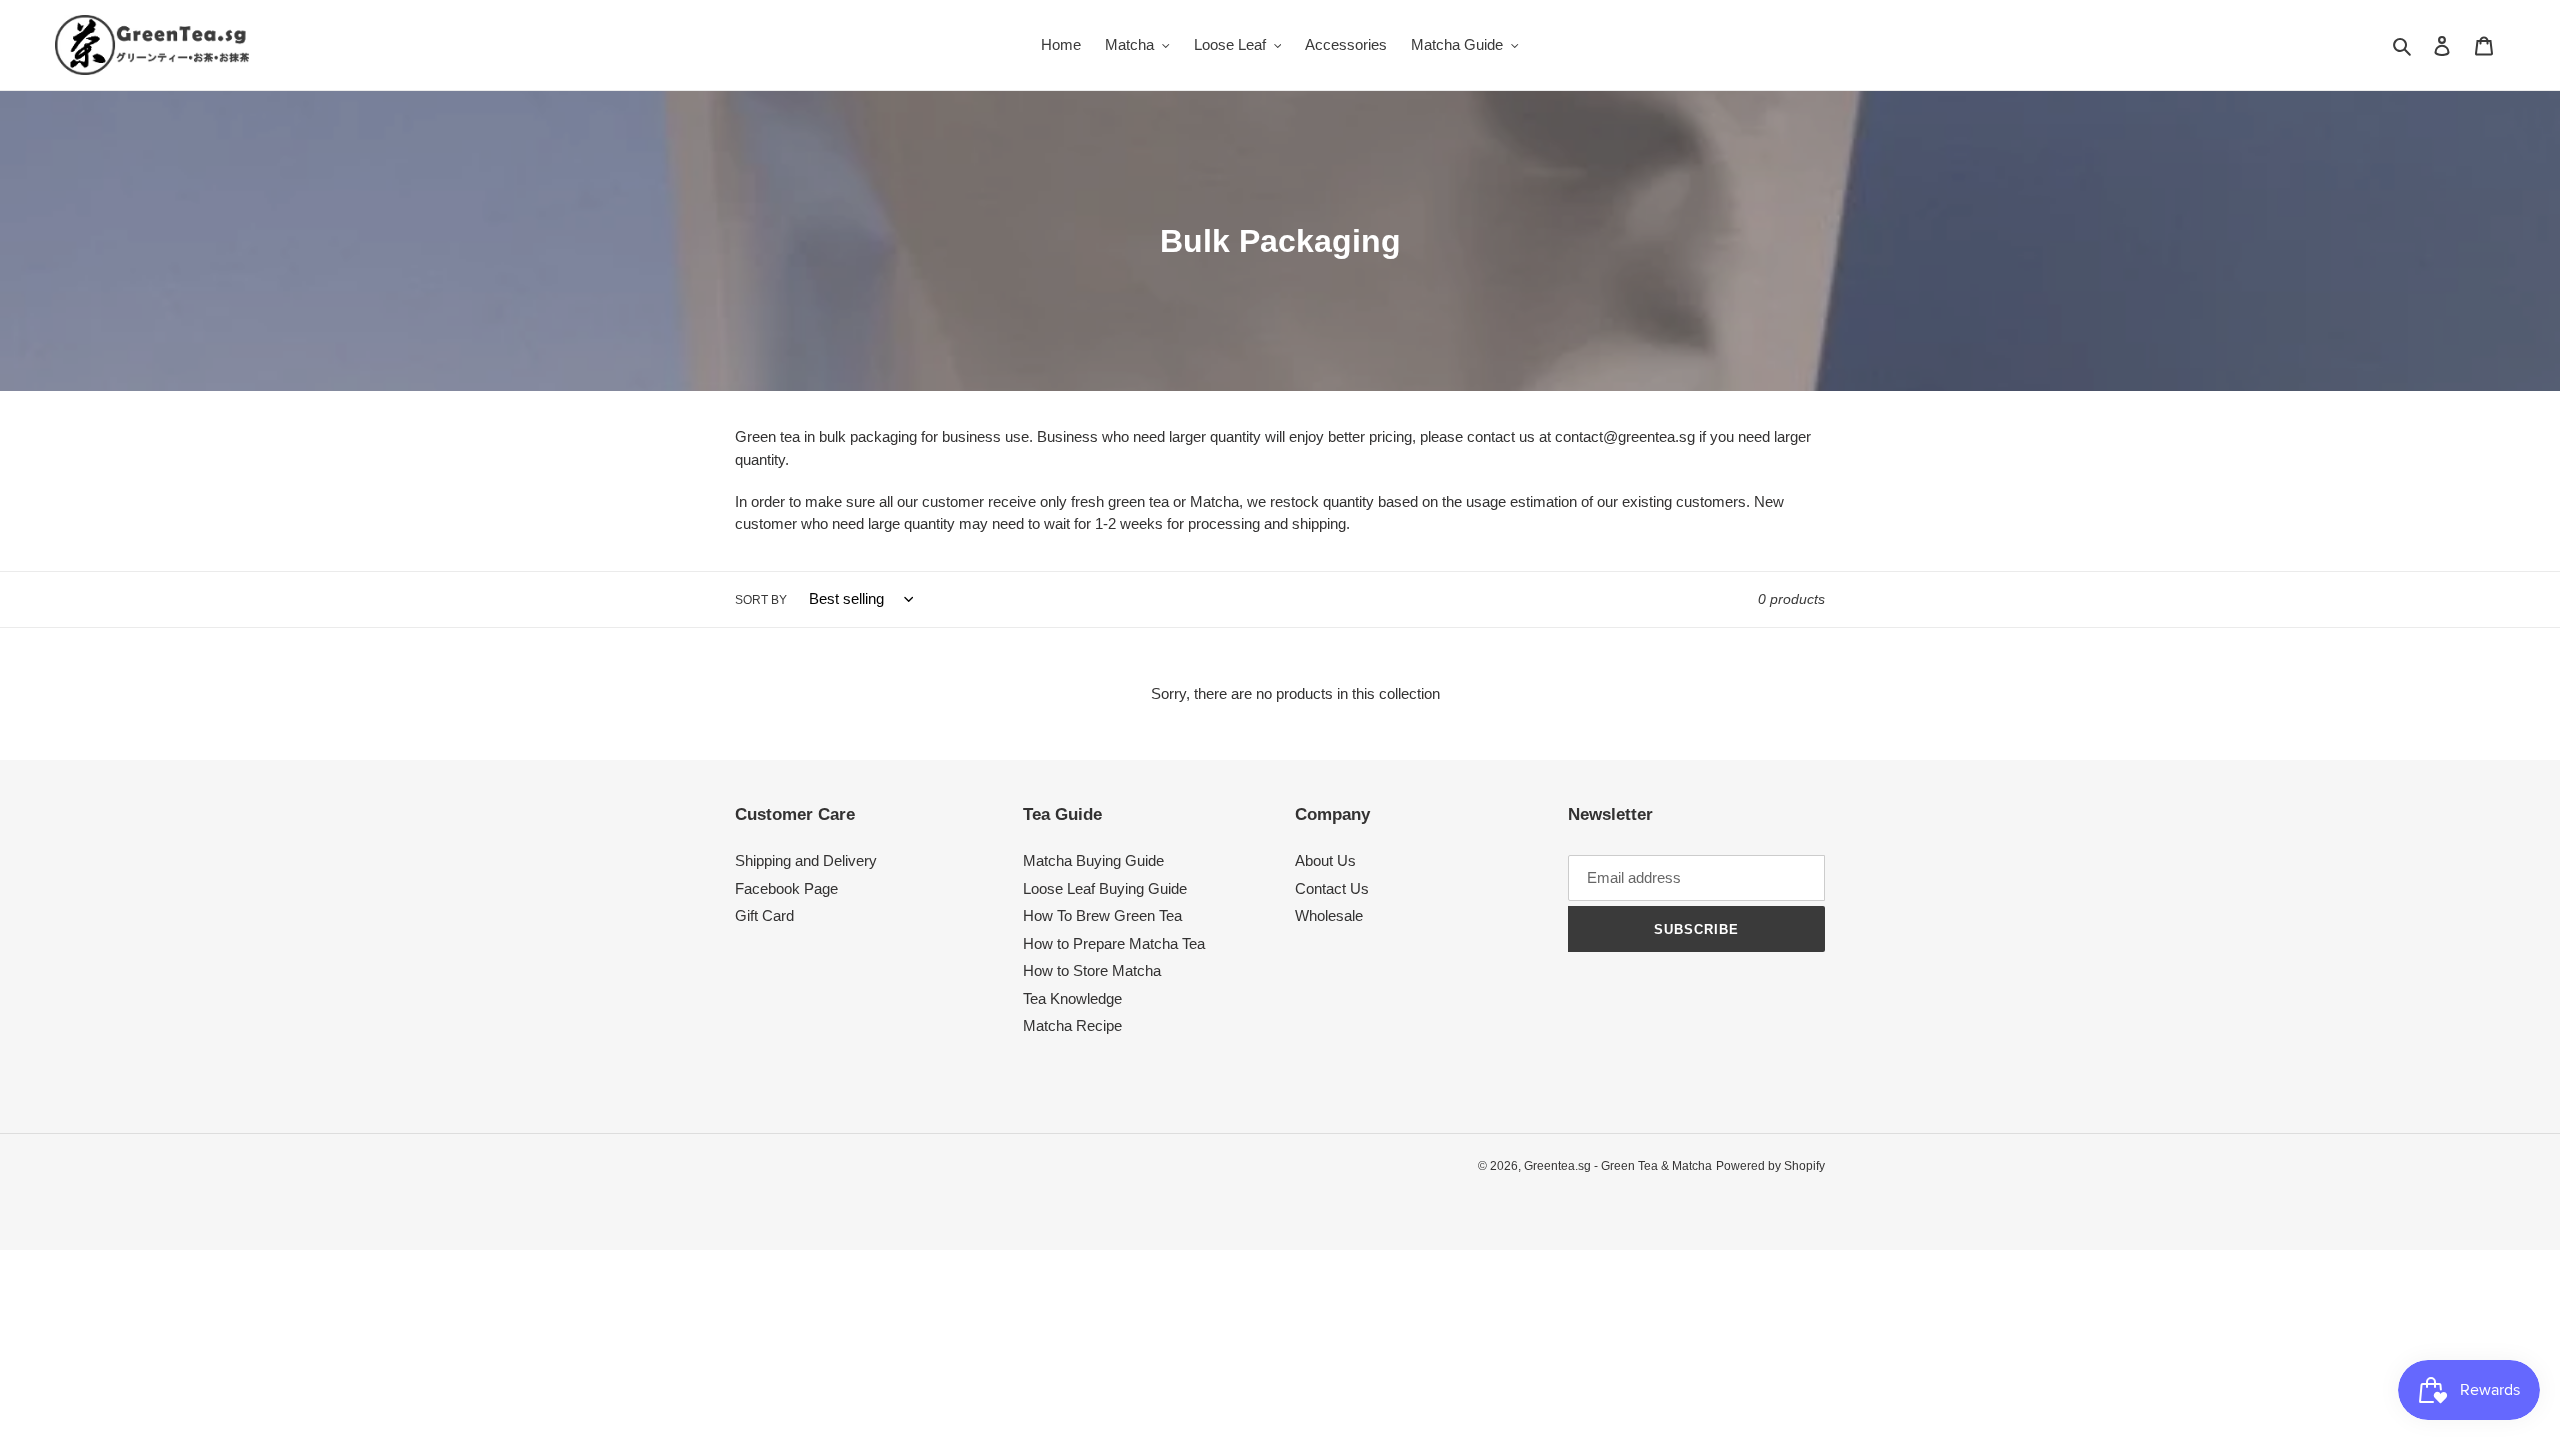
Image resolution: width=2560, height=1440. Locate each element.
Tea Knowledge (1072, 998)
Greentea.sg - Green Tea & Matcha (1618, 1166)
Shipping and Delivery (806, 860)
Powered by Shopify (1770, 1166)
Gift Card (764, 915)
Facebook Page (786, 888)
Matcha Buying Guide (1093, 860)
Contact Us (1332, 888)
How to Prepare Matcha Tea (1114, 943)
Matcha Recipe (1072, 1025)
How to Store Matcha (1092, 970)
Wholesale (1329, 915)
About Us (1325, 860)
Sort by (761, 600)
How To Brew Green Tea (1102, 915)
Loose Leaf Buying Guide (1105, 888)
